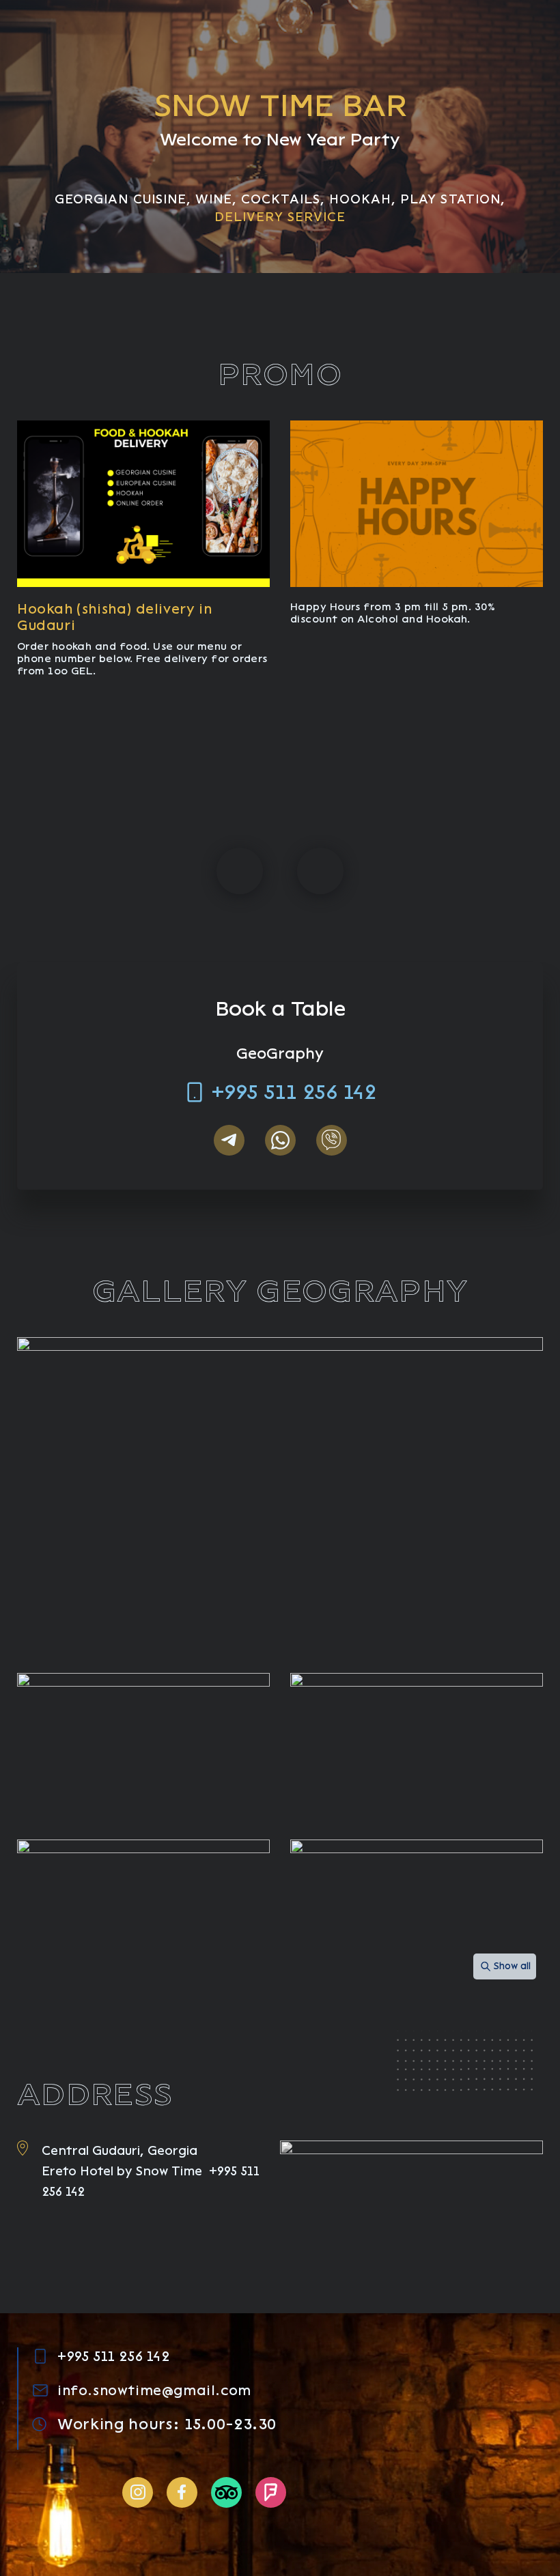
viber (332, 1140)
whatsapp (280, 1140)
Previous (240, 871)
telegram (229, 1140)
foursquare (271, 2492)
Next (320, 871)
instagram (138, 2492)
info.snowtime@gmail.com (154, 2390)
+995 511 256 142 (294, 1092)
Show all (512, 1966)
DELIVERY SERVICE (280, 217)
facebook (182, 2492)
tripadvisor (226, 2492)
